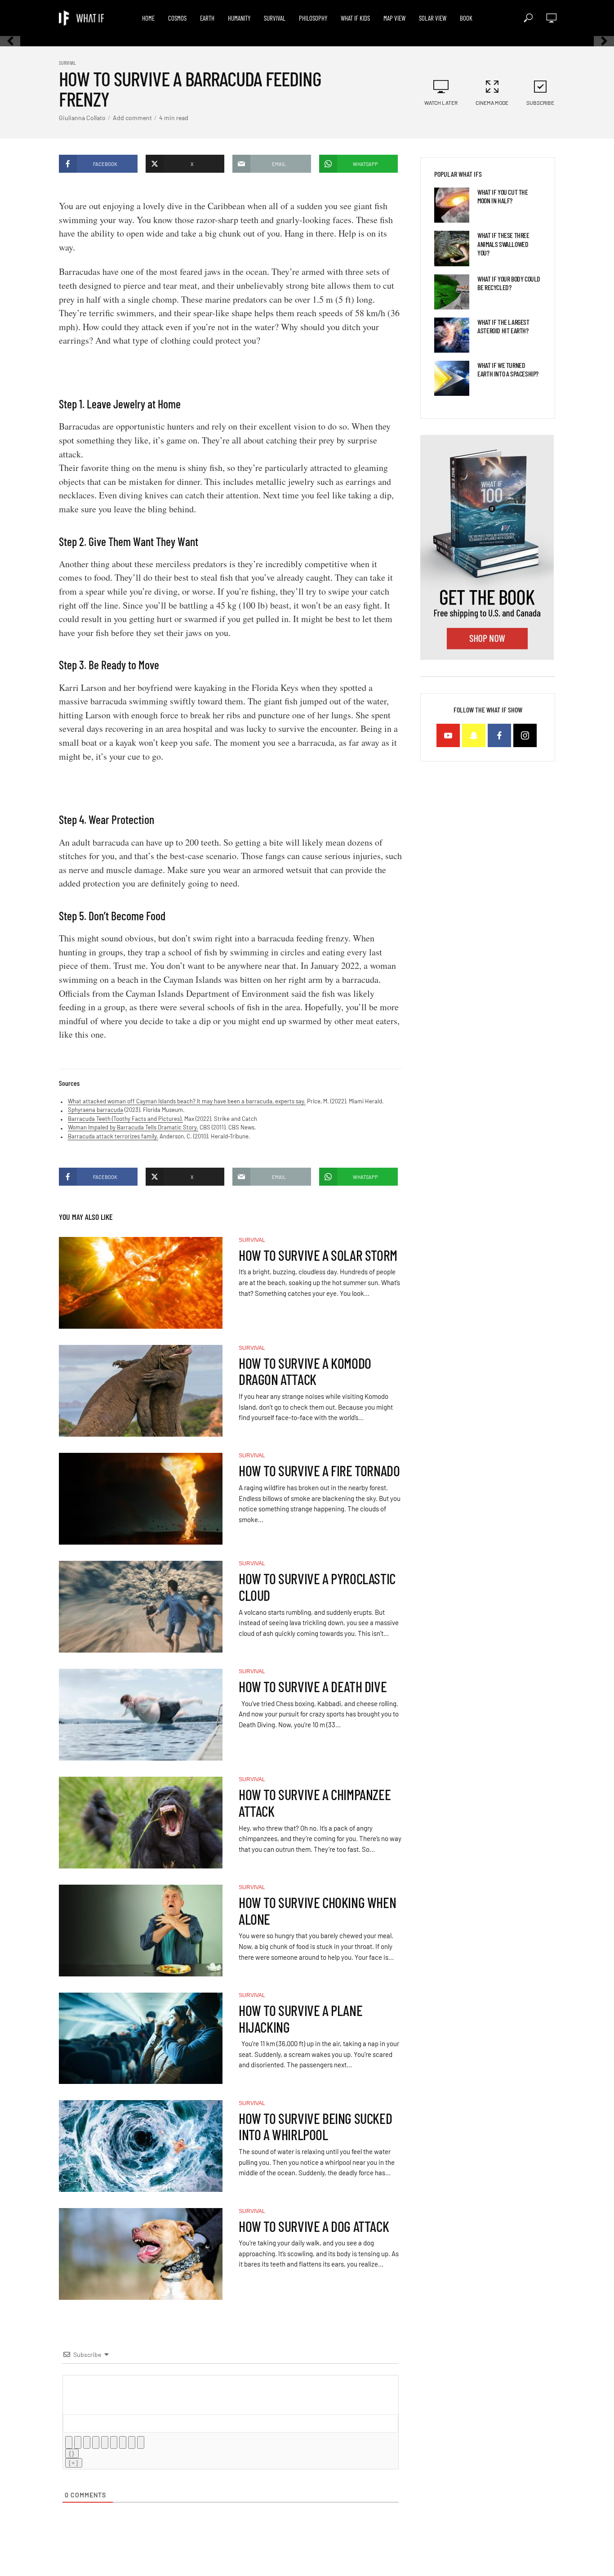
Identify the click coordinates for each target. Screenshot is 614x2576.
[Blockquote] (123, 2442)
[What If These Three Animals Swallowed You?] (452, 248)
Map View (394, 18)
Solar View (433, 18)
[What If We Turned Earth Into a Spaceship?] (452, 378)
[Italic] (78, 2442)
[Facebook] (499, 735)
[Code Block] (132, 2442)
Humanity (239, 18)
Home (148, 18)
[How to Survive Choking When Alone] (141, 1931)
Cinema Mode (492, 103)
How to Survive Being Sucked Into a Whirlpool (315, 2127)
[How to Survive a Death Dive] (141, 1715)
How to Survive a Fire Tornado (319, 1471)
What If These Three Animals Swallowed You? (503, 244)
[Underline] (87, 2442)
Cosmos (177, 18)
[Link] (141, 2442)
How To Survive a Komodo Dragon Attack (305, 1371)
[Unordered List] (114, 2442)
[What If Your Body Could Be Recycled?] (452, 292)
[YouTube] (448, 735)
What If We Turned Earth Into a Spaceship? (508, 369)
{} (72, 2453)
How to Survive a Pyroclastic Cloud (317, 1587)
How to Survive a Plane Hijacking (300, 2019)
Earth (207, 18)
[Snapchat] (474, 735)
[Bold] (69, 2442)
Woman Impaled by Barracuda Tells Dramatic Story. (133, 1127)
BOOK (466, 18)
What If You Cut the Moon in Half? (503, 196)
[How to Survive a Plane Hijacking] (141, 2038)
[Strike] (96, 2442)
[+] (74, 2463)
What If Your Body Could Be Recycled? (509, 283)
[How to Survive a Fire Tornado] (141, 1499)
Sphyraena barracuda (96, 1110)
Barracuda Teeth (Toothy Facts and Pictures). (125, 1119)
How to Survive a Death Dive (313, 1687)
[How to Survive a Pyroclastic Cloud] (141, 1607)
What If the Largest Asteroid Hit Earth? (503, 326)
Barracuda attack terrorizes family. (113, 1136)
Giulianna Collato (82, 118)
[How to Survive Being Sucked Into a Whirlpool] (141, 2146)
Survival (275, 18)
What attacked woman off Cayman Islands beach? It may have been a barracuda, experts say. (187, 1101)
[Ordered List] (105, 2442)
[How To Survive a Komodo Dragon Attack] (141, 1391)
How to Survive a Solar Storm (318, 1255)
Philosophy (313, 18)
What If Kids (355, 18)
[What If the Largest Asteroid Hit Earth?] (452, 335)
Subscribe (540, 103)
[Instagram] (525, 735)
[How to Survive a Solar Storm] (141, 1283)
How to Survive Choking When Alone (317, 1911)
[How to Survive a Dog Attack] (141, 2254)
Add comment (132, 118)
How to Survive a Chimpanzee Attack (315, 1803)
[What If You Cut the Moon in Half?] (452, 205)
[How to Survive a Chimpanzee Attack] (141, 1823)
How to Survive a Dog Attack (314, 2226)
